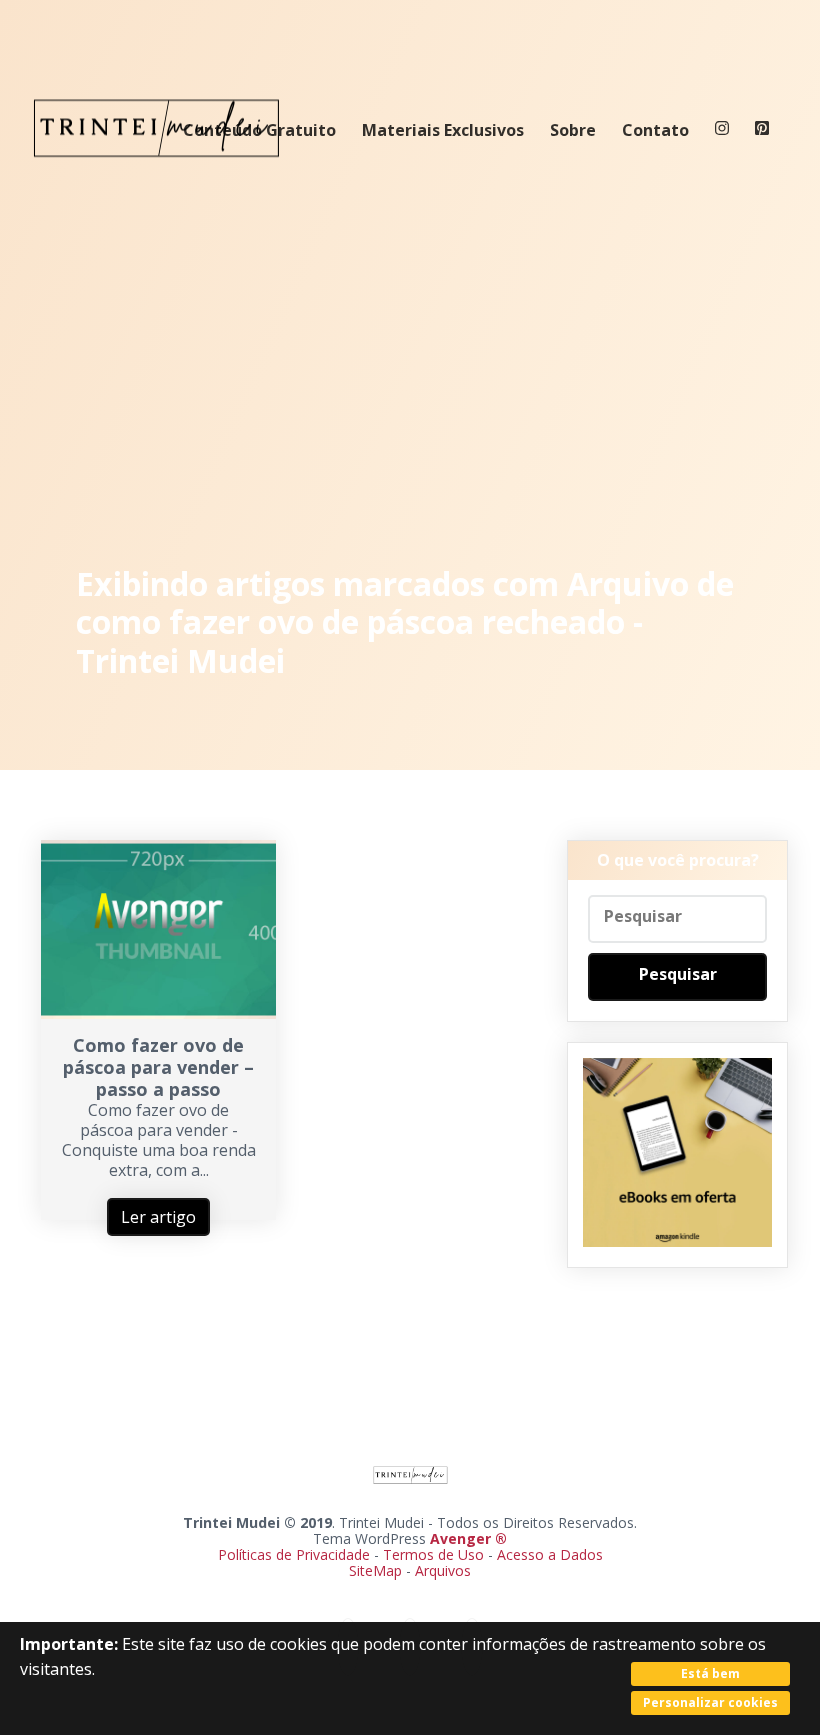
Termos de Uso (433, 1554)
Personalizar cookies (710, 1702)
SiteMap (377, 1570)
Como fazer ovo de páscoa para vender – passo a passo (158, 1067)
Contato (655, 130)
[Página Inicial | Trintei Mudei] (157, 172)
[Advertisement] (410, 370)
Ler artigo (158, 1217)
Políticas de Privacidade (294, 1554)
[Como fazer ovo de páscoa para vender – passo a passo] (158, 1013)
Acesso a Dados (550, 1554)
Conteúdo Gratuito (259, 130)
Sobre (573, 130)
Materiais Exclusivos (443, 130)
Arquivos (443, 1570)
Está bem (710, 1673)
